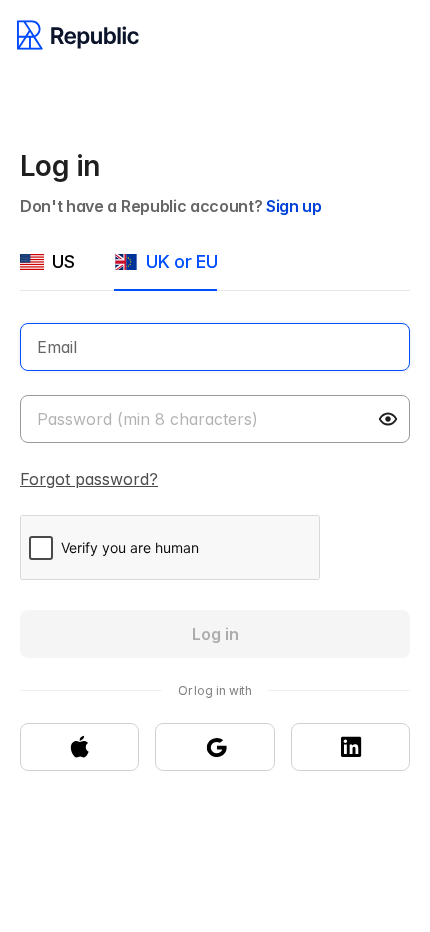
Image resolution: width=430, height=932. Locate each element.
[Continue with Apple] (79, 747)
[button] (390, 419)
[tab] (47, 270)
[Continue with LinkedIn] (350, 747)
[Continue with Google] (214, 747)
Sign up (294, 206)
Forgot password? (89, 479)
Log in (215, 634)
